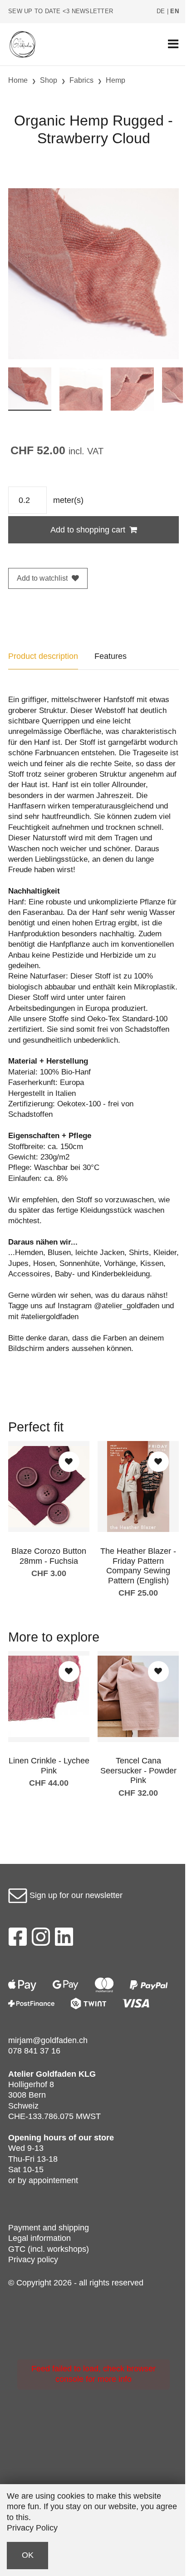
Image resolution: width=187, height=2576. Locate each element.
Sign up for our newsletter (75, 1895)
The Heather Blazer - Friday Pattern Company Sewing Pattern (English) (138, 1566)
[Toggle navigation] (173, 44)
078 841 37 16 (34, 2051)
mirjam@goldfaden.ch (48, 2040)
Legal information (39, 2238)
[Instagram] (41, 1939)
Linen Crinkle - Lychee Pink (49, 1766)
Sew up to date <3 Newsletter (61, 11)
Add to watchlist (42, 578)
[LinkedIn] (64, 1939)
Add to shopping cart (88, 530)
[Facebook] (17, 1939)
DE (161, 11)
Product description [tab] (43, 656)
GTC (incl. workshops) (49, 2249)
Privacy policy (33, 2260)
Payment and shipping (49, 2228)
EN (175, 11)
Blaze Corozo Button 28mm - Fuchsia (49, 1556)
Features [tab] (111, 656)
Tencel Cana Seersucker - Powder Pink (138, 1770)
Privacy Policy (32, 2528)
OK (28, 2555)
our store (96, 2138)
